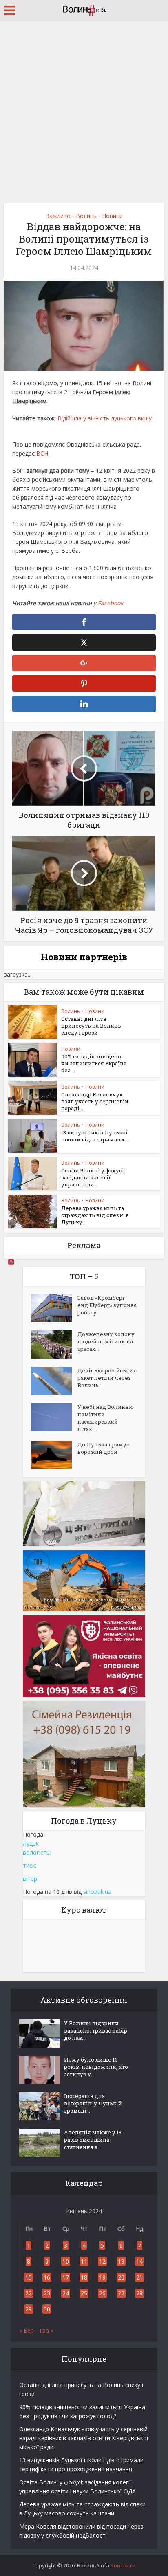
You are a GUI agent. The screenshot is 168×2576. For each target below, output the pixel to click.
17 (66, 2277)
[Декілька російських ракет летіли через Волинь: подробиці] (54, 1381)
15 (29, 2277)
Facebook (111, 603)
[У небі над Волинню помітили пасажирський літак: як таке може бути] (54, 1417)
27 (121, 2293)
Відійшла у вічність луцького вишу (105, 418)
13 (121, 2261)
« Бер (27, 2330)
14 (139, 2261)
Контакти (123, 2565)
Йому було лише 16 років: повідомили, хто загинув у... (96, 2067)
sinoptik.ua (97, 1892)
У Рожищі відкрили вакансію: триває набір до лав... (96, 2030)
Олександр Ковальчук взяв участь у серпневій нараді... (95, 1101)
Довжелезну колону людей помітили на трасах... (106, 1341)
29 (29, 2309)
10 (66, 2261)
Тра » (46, 2330)
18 (84, 2277)
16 (47, 2277)
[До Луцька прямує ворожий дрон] (54, 1455)
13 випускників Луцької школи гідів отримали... (95, 1136)
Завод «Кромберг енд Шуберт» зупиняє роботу (107, 1305)
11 (84, 2261)
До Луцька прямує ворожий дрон (103, 1448)
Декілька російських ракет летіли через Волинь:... (107, 1378)
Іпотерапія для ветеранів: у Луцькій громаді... (93, 2103)
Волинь (86, 216)
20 (121, 2277)
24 (66, 2293)
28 (139, 2293)
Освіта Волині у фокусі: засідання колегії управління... (93, 1177)
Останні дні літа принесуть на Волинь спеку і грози (91, 1026)
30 (47, 2309)
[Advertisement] (84, 109)
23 (47, 2293)
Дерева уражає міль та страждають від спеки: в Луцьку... (95, 1215)
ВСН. (43, 453)
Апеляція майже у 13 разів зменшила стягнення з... (93, 2140)
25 (84, 2293)
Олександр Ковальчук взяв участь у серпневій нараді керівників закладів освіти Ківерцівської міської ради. (84, 2438)
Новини (112, 216)
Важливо (58, 216)
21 (139, 2277)
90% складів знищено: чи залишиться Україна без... (94, 1063)
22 (29, 2293)
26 (102, 2293)
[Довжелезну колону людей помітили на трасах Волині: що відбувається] (54, 1344)
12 (102, 2261)
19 (102, 2277)
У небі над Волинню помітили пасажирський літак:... (106, 1418)
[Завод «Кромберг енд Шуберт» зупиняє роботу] (54, 1308)
